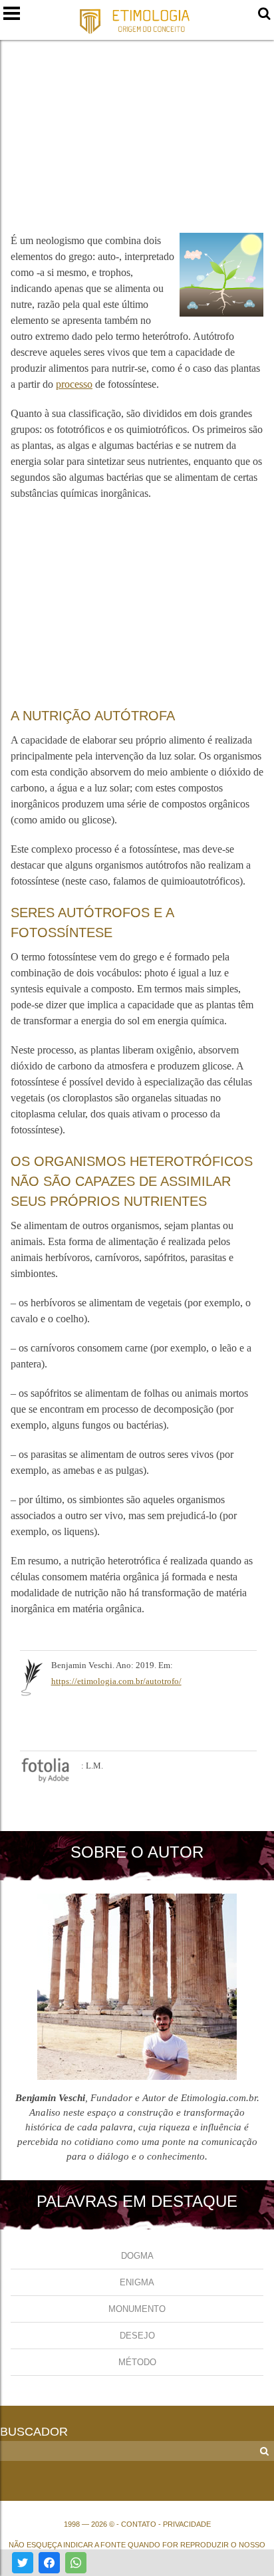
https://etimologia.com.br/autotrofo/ (116, 1681)
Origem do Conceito (137, 21)
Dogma (137, 2256)
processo (74, 384)
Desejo (137, 2336)
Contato (139, 2524)
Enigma (137, 2282)
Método (137, 2362)
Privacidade (187, 2524)
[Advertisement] (137, 128)
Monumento (137, 2309)
